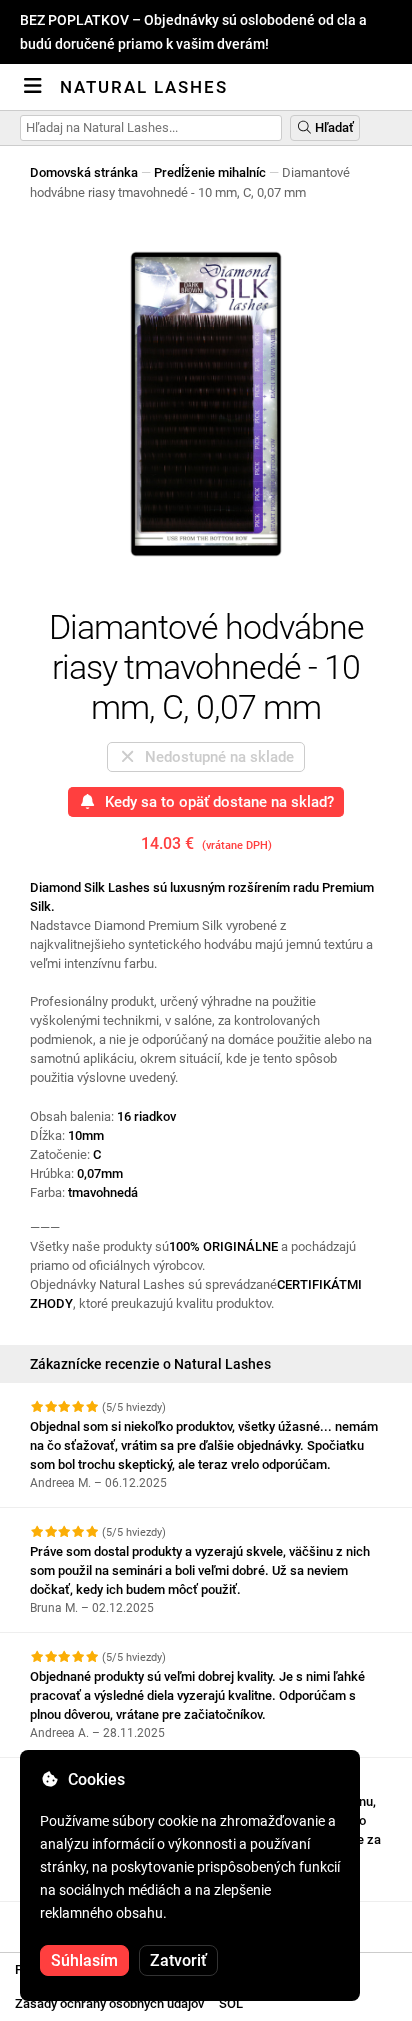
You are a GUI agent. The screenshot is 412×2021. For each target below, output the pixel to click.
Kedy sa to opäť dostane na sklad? (215, 802)
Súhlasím (84, 1960)
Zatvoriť (178, 1960)
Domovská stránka (84, 172)
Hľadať (333, 127)
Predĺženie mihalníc (210, 172)
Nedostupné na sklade (215, 757)
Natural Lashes (144, 87)
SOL (231, 2003)
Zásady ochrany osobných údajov (109, 2003)
